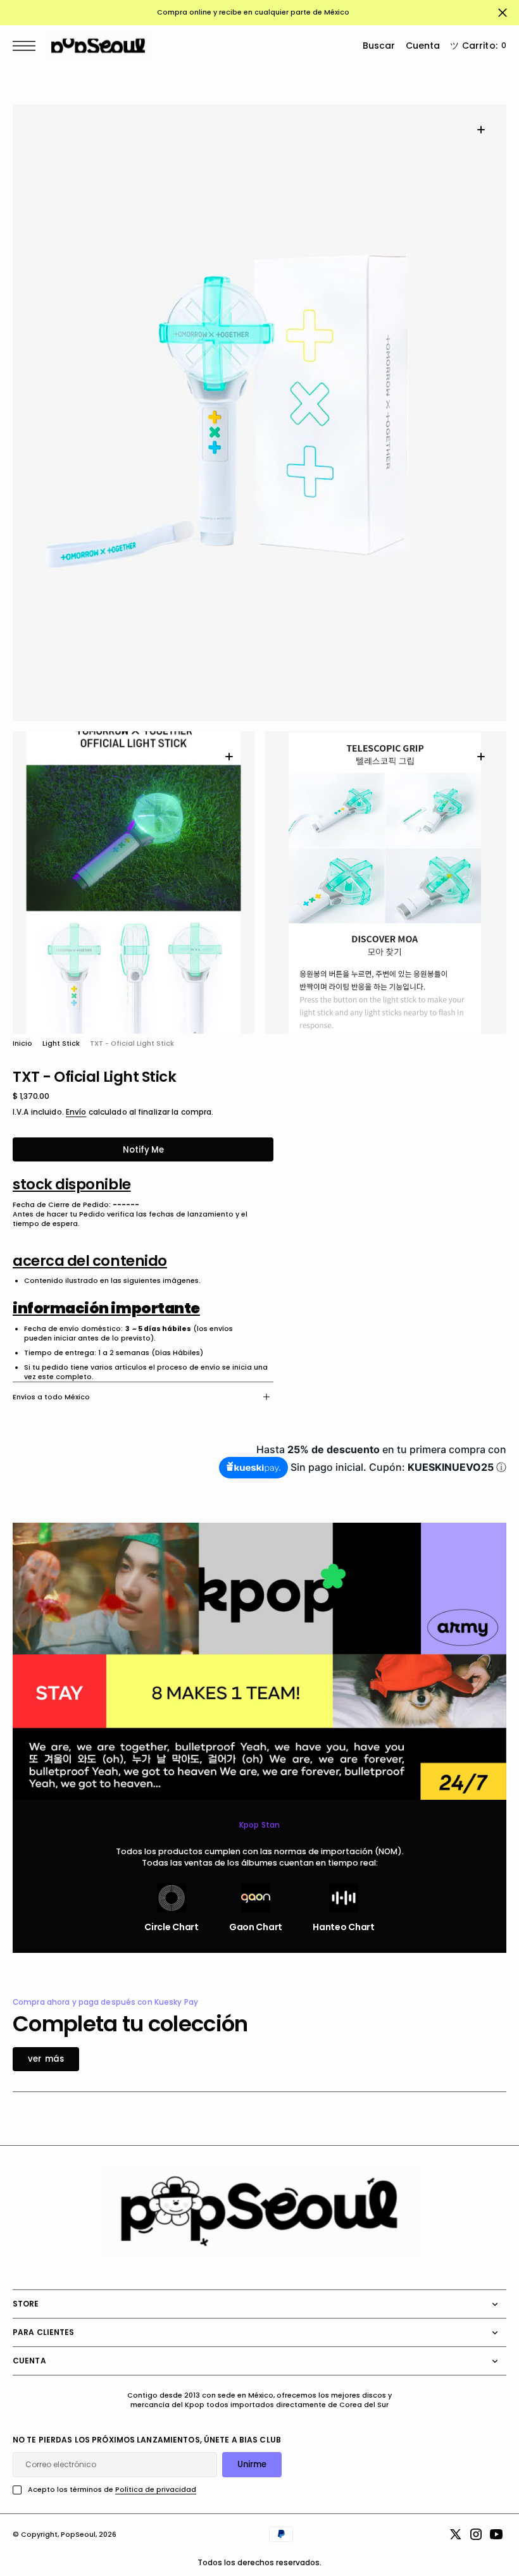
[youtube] (496, 2534)
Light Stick (61, 1043)
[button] (27, 46)
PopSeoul (78, 2535)
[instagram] (476, 2534)
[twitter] (456, 2534)
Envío (76, 1112)
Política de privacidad (156, 2490)
